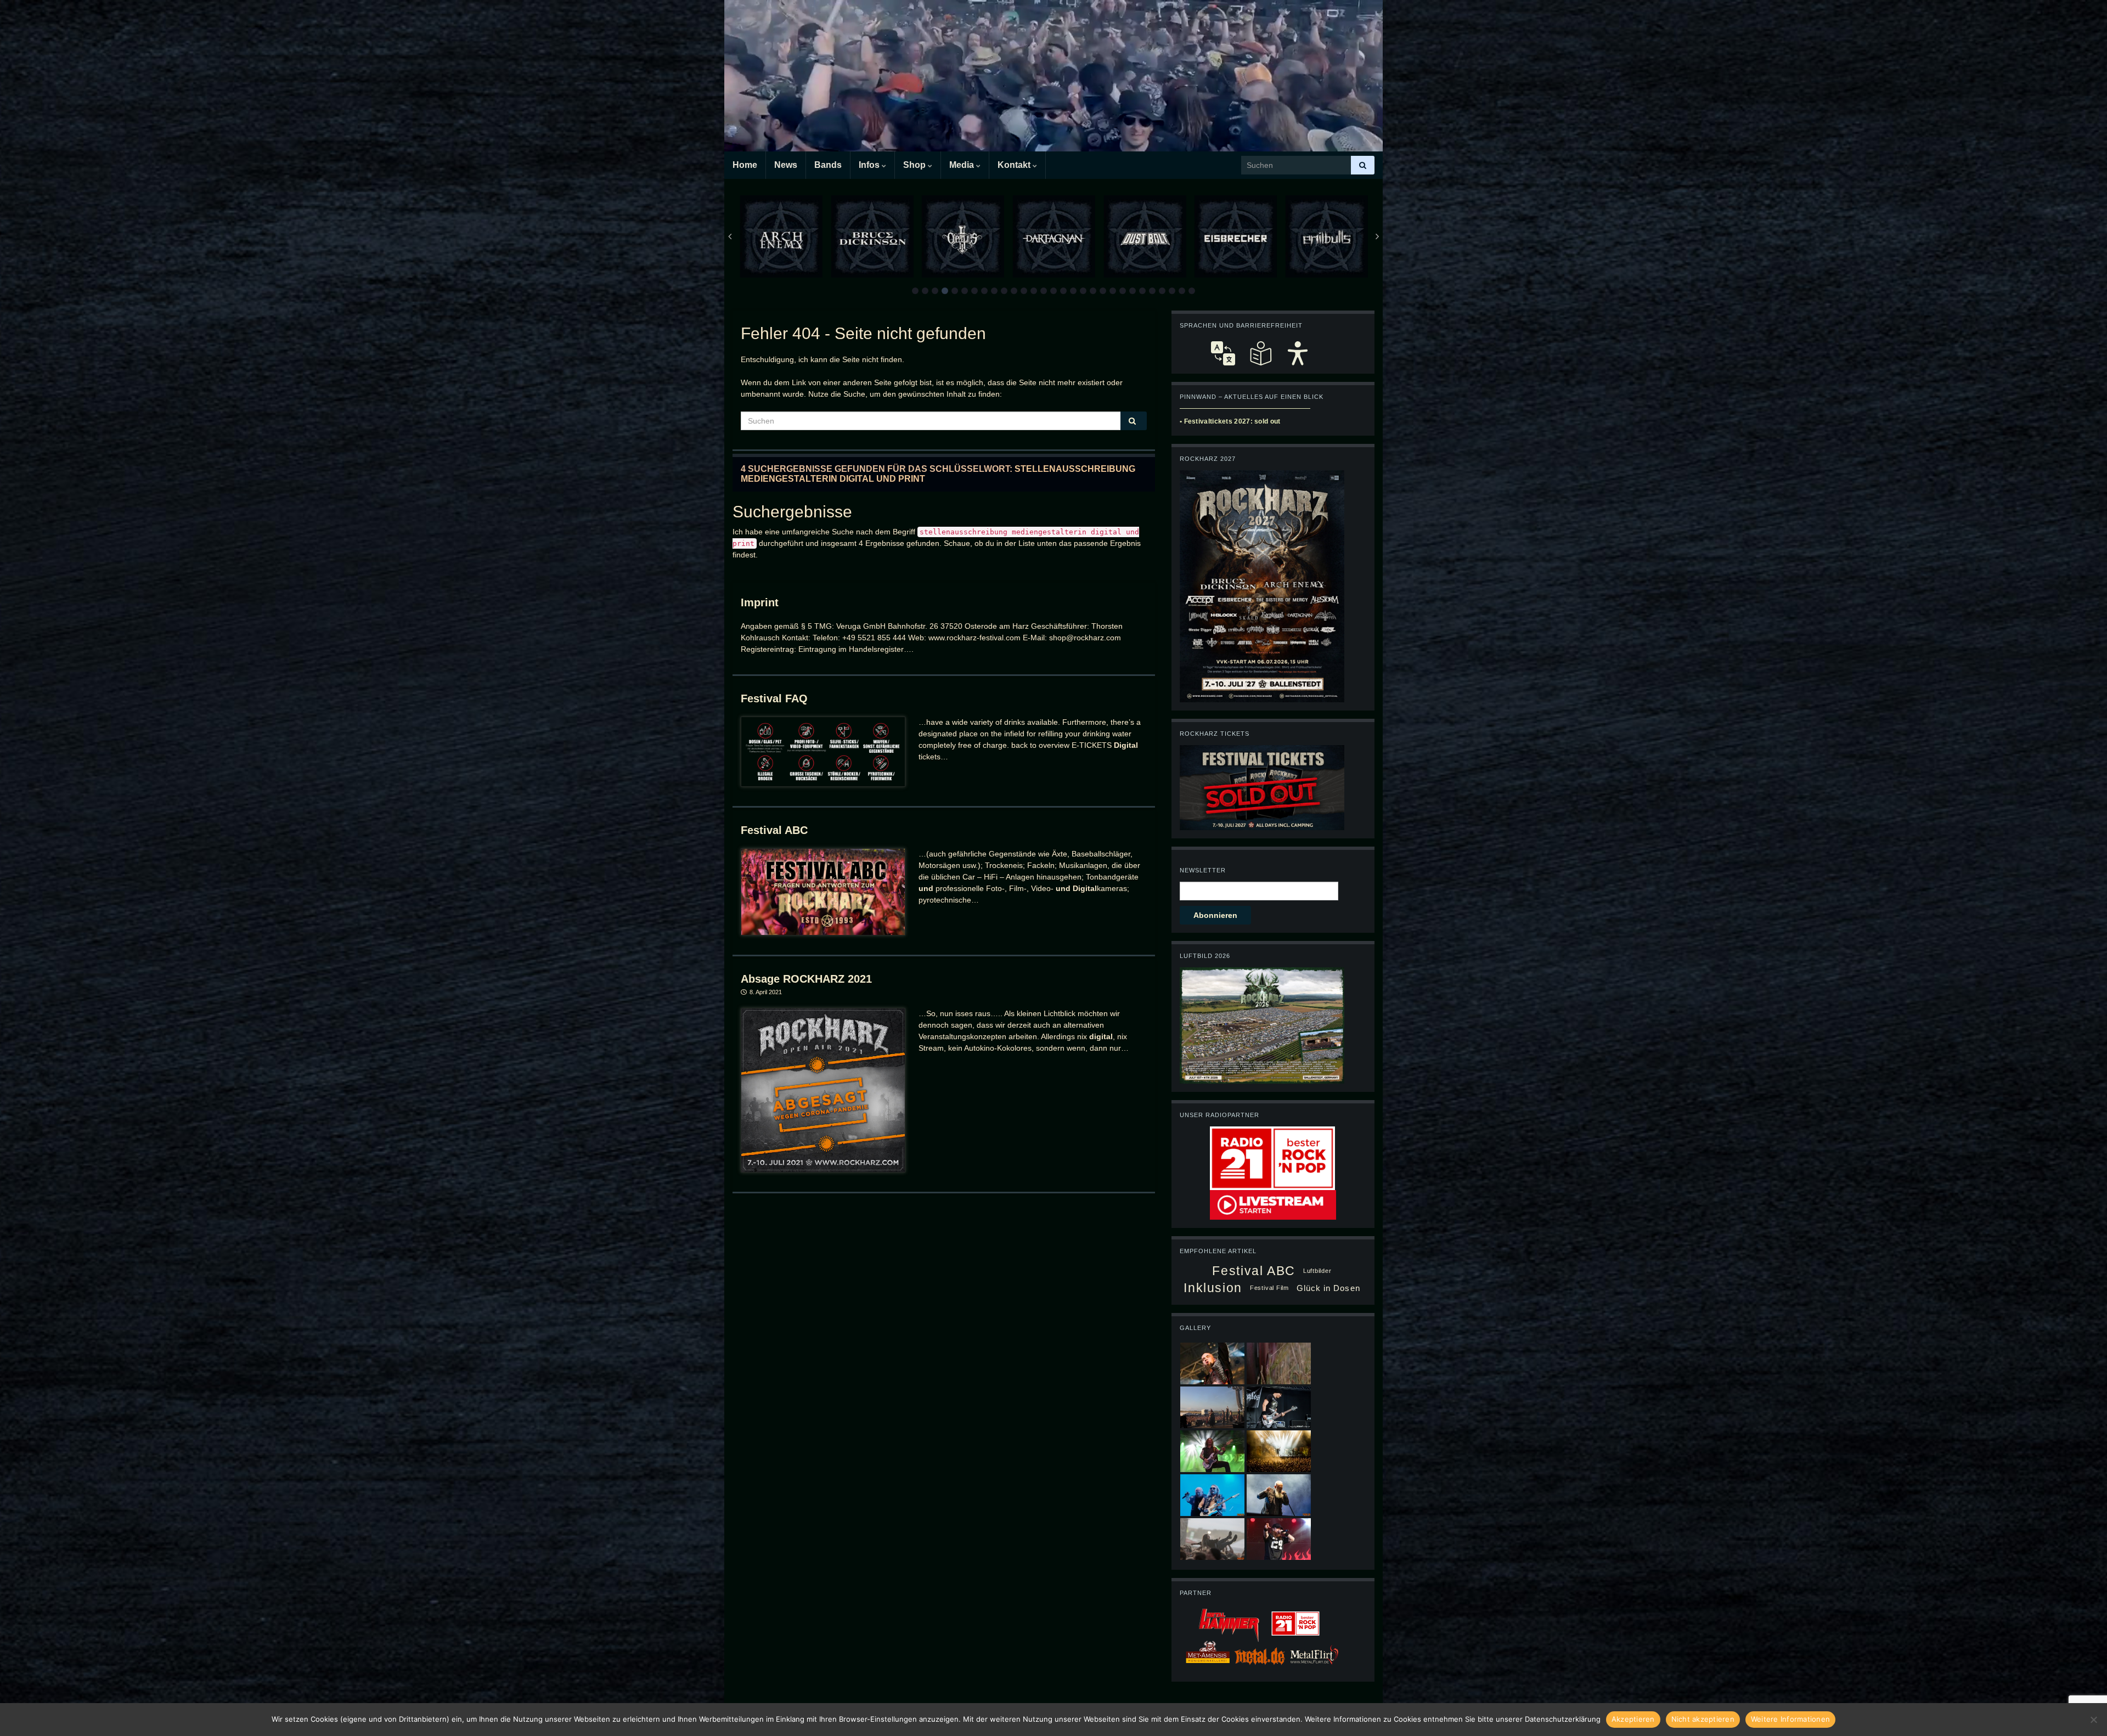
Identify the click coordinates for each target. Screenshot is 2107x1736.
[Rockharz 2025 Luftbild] (1262, 1025)
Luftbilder (1317, 1271)
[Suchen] (1363, 165)
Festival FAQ (774, 698)
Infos (870, 165)
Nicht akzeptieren (1703, 1719)
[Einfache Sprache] (1260, 353)
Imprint (760, 602)
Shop (916, 165)
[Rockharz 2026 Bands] (1262, 585)
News (786, 165)
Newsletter (1203, 870)
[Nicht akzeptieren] (2093, 1720)
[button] (915, 291)
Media (963, 165)
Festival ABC (774, 830)
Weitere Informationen (1790, 1719)
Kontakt (1015, 165)
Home (745, 165)
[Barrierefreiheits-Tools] (1298, 353)
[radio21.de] (1272, 1158)
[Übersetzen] (1223, 353)
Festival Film (1269, 1288)
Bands (828, 165)
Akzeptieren (1633, 1719)
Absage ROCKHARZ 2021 (806, 979)
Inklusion (1213, 1288)
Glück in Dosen (1328, 1288)
